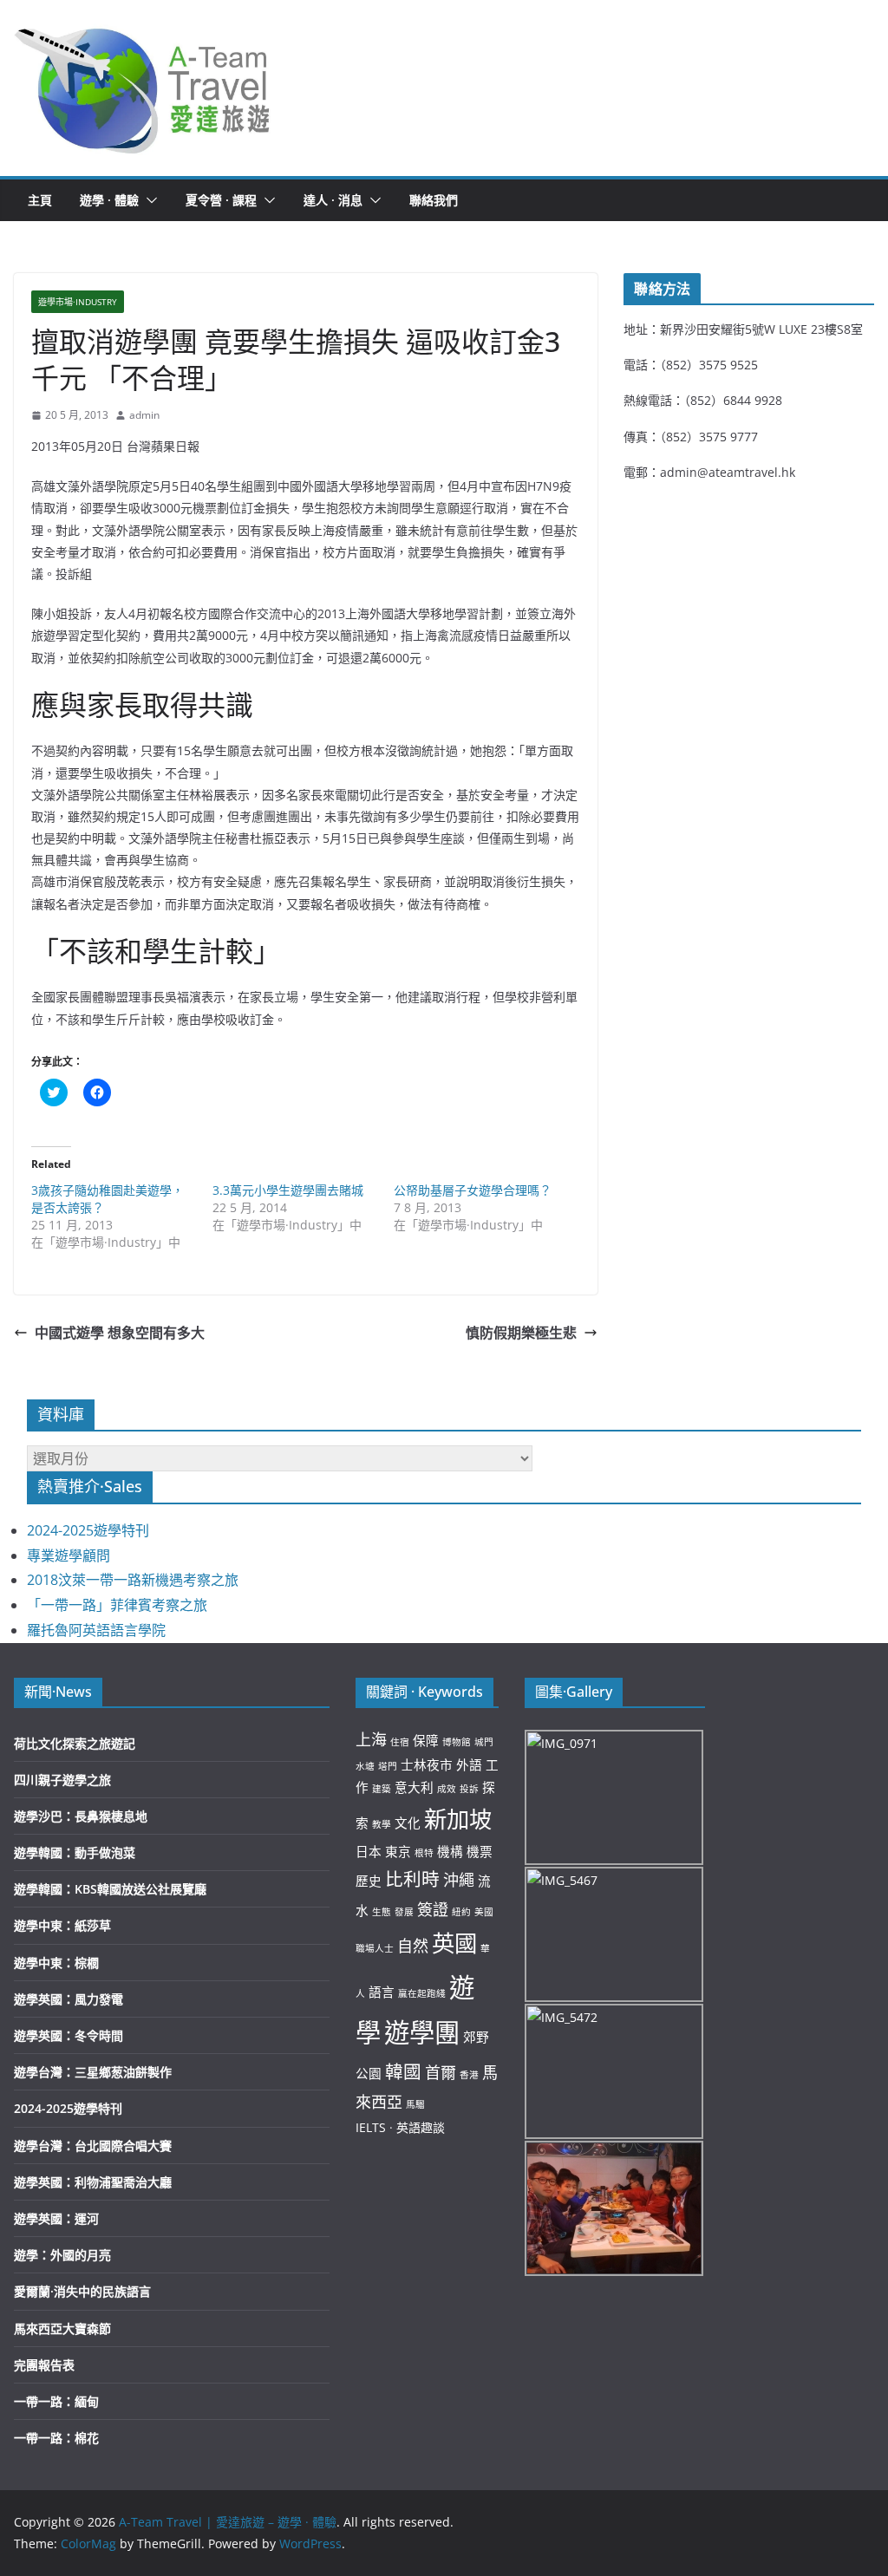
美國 (484, 1912)
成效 (447, 1789)
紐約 (461, 1912)
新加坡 (458, 1819)
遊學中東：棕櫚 (56, 1963)
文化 (408, 1823)
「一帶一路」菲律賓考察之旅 (117, 1605)
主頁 (40, 200)
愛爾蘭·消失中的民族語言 (82, 2291)
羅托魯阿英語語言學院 (96, 1630)
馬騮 (415, 2104)
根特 (424, 1853)
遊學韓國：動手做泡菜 (75, 1852)
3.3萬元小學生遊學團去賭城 (288, 1190)
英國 (454, 1943)
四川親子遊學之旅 (62, 1780)
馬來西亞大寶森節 (62, 2328)
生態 (382, 1912)
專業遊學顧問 (69, 1555)
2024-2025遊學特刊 (88, 1530)
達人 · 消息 (333, 200)
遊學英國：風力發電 (69, 1999)
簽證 (433, 1909)
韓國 (403, 2071)
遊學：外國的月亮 (62, 2255)
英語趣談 (421, 2127)
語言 (382, 1992)
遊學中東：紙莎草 (62, 1925)
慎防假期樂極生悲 (521, 1333)
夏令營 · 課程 (221, 200)
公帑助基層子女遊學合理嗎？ (473, 1190)
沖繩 (459, 1880)
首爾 (441, 2072)
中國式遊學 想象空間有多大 (120, 1333)
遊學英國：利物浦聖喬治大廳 (93, 2182)
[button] (143, 88)
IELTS (371, 2127)
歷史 (369, 1881)
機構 (450, 1851)
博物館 (457, 1742)
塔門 (388, 1766)
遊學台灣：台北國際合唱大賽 (93, 2146)
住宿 (400, 1742)
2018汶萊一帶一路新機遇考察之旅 (133, 1580)
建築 (382, 1789)
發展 (404, 1912)
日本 (369, 1851)
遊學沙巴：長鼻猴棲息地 (81, 1816)
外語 (469, 1764)
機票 (480, 1851)
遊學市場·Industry (78, 302)
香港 (469, 2075)
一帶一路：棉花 (56, 2438)
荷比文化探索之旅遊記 (75, 1743)
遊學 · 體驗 (109, 200)
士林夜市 (427, 1764)
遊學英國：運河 (56, 2218)
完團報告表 (44, 2365)
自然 (413, 1946)
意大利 (414, 1787)
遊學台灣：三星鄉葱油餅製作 (93, 2072)
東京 (398, 1851)
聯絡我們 (434, 200)
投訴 (469, 1789)
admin (144, 415)
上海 (371, 1739)
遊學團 (422, 2032)
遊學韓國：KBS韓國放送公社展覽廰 (110, 1889)
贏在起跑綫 (422, 1993)
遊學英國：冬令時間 (69, 2035)
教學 (382, 1824)
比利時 (412, 1879)
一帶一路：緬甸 (56, 2401)
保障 (426, 1740)
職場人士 (375, 1948)
